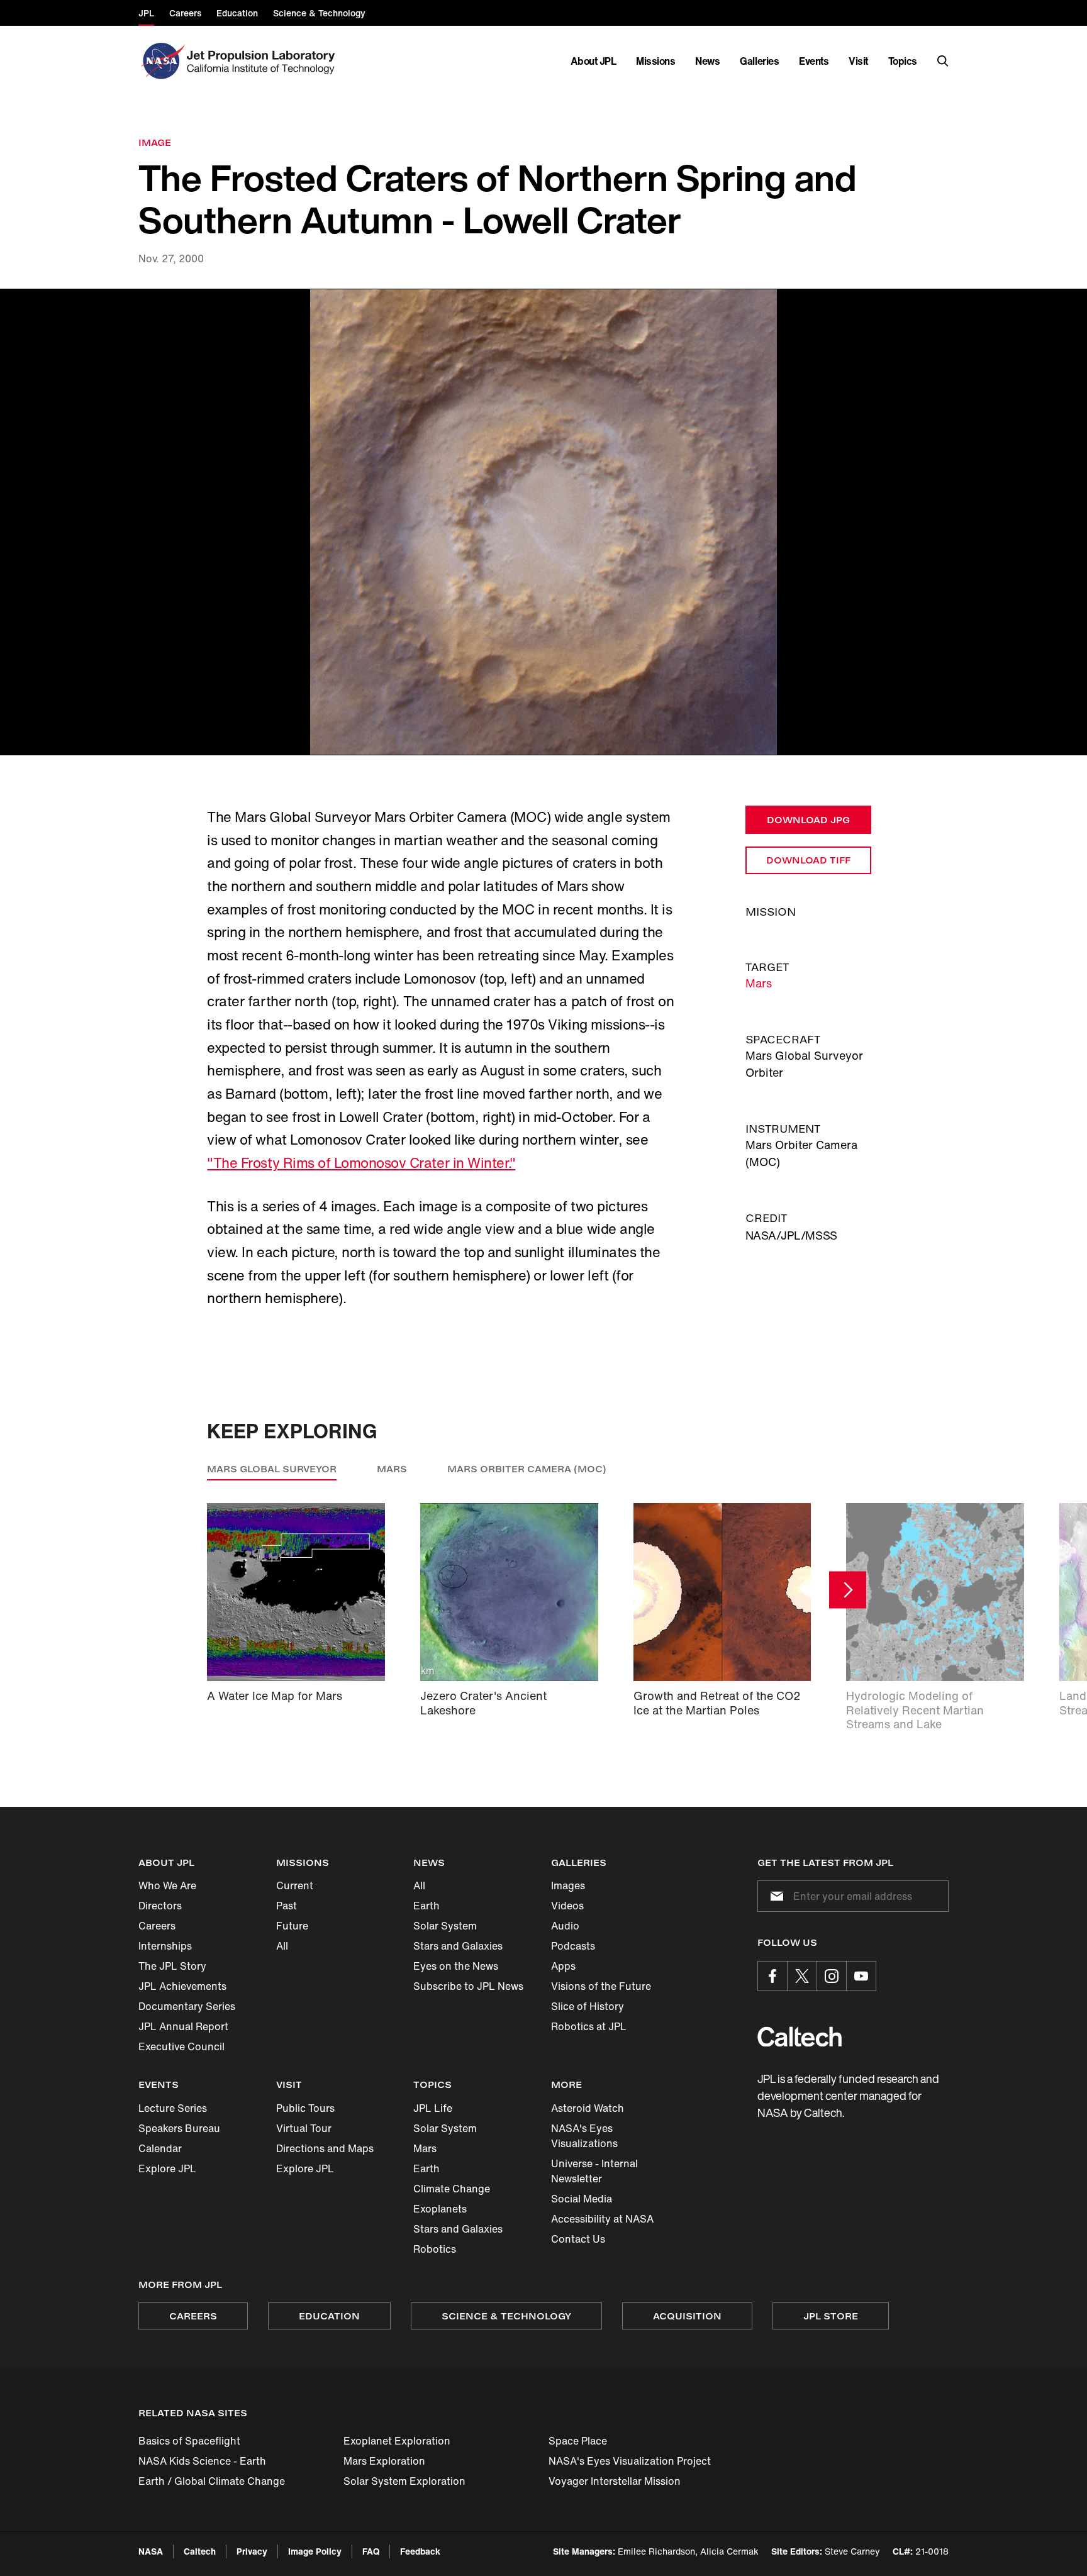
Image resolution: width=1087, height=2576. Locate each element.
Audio (565, 1926)
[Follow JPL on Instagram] (832, 1976)
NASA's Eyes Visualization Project (630, 2461)
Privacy (252, 2551)
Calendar (160, 2148)
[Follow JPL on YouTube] (861, 1976)
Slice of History (588, 2006)
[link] (543, 522)
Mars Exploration (384, 2461)
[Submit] (774, 1896)
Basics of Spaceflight (189, 2441)
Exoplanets (440, 2209)
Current (295, 1885)
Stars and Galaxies (458, 1946)
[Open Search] (943, 61)
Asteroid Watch (588, 2108)
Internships (165, 1946)
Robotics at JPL (589, 2026)
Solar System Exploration (404, 2481)
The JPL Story (172, 1966)
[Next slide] (848, 1590)
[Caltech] (800, 2037)
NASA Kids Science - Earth (202, 2461)
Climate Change (452, 2189)
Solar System (445, 1926)
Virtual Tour (304, 2128)
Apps (563, 1966)
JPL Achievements (182, 1986)
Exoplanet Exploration (397, 2441)
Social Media (582, 2199)
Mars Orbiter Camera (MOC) (527, 1469)
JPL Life (433, 2108)
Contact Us (578, 2239)
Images (568, 1885)
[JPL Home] (263, 61)
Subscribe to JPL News (468, 1986)
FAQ (371, 2551)
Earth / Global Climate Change (212, 2481)
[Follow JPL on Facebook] (772, 1976)
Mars (759, 983)
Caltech (200, 2551)
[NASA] (161, 61)
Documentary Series (187, 2006)
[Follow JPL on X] (802, 1976)
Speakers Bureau (179, 2128)
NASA (151, 2551)
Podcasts (573, 1946)
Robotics (435, 2249)
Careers (157, 1926)
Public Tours (305, 2108)
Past (287, 1906)
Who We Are (167, 1885)
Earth (426, 1906)
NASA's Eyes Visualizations (584, 2136)
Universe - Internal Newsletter (594, 2171)
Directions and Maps (325, 2148)
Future (292, 1926)
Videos (567, 1906)
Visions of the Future (601, 1986)
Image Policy (315, 2551)
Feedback (420, 2551)
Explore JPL (167, 2168)
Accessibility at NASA (602, 2219)
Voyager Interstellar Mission (615, 2481)
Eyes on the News (456, 1966)
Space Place (578, 2441)
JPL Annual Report (183, 2026)
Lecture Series (173, 2108)
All (282, 1946)
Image (155, 142)
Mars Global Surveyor (272, 1469)
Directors (160, 1906)
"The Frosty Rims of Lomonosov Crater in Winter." (361, 1163)
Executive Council (181, 2046)
